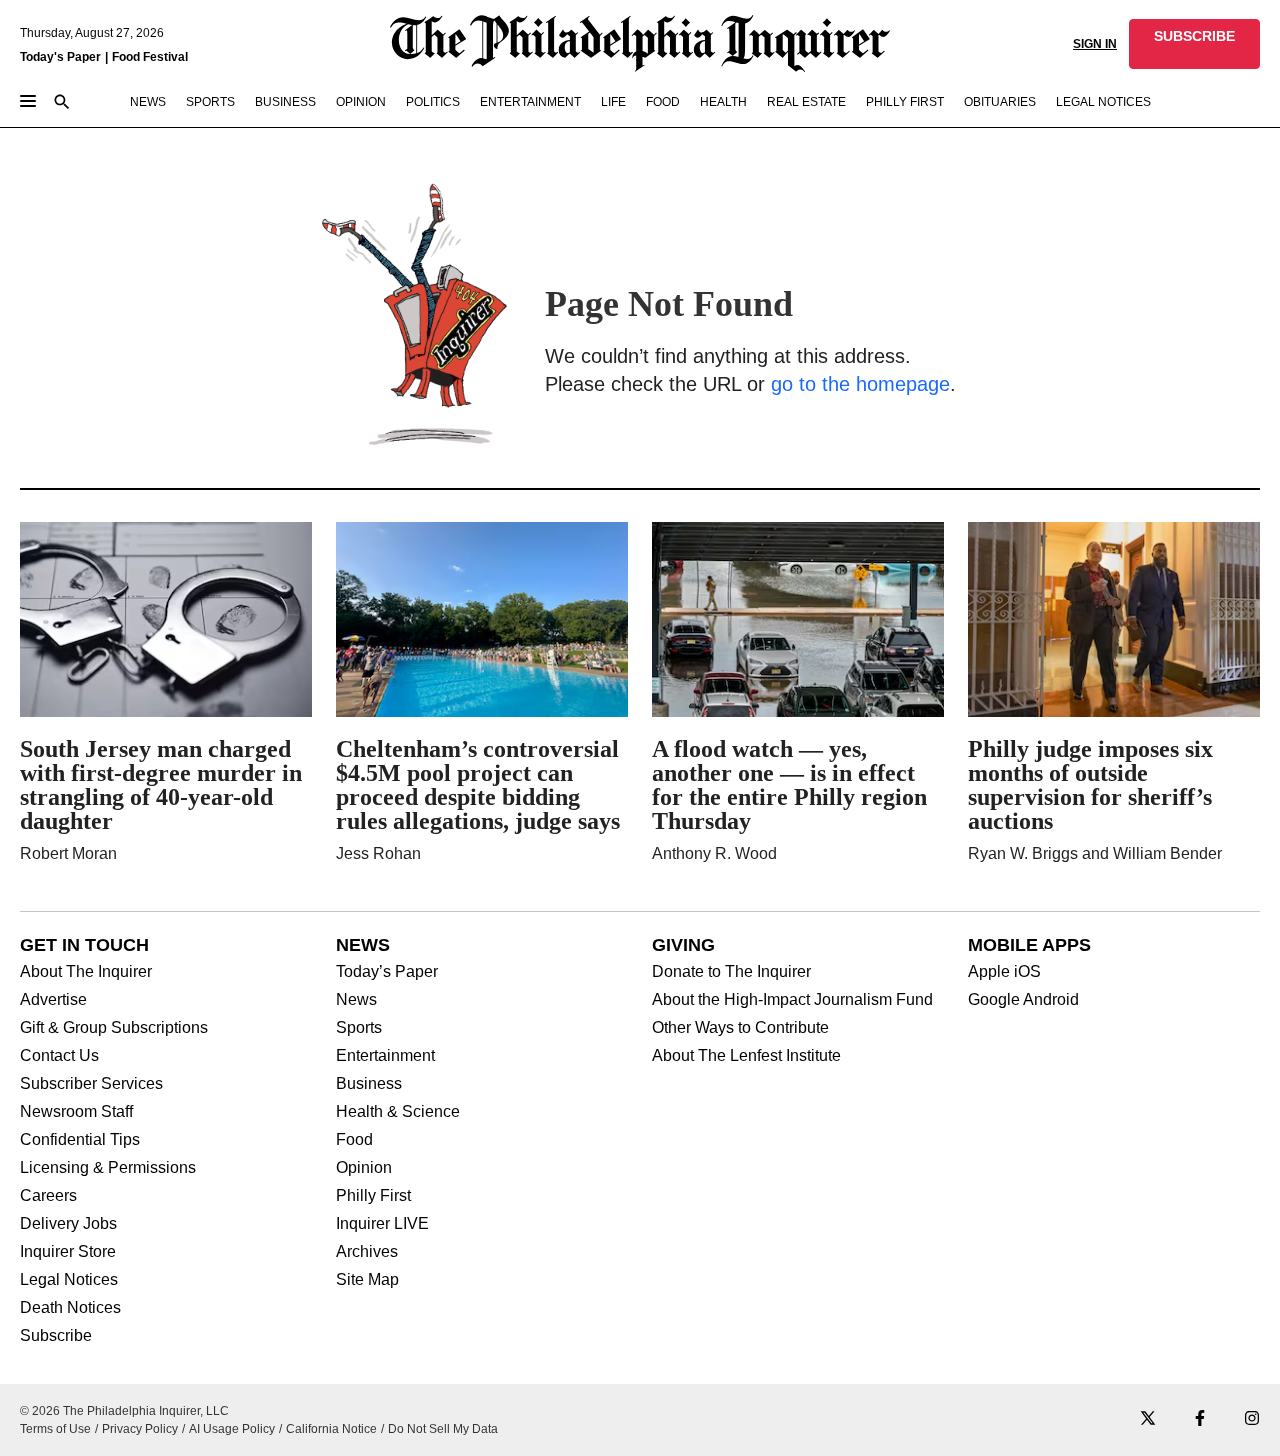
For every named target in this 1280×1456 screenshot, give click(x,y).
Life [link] (613, 102)
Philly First (373, 1196)
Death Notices (70, 1308)
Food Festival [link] (150, 57)
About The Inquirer (86, 972)
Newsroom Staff (76, 1112)
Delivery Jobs (68, 1224)
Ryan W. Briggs (1023, 853)
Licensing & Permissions (108, 1168)
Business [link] (285, 102)
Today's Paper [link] (60, 57)
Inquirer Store (68, 1252)
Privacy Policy (140, 1429)
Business (369, 1084)
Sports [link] (210, 102)
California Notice (331, 1429)
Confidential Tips (80, 1140)
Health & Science (398, 1112)
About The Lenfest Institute (746, 1056)
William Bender (1167, 853)
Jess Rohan (378, 853)
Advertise (53, 1000)
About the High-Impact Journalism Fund (792, 1000)
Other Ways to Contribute (740, 1028)
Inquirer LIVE (382, 1224)
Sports (359, 1028)
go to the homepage (860, 384)
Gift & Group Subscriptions (114, 1028)
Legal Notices (69, 1280)
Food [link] (663, 102)
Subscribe (56, 1336)
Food (354, 1140)
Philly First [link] (905, 102)
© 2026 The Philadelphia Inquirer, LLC (124, 1411)
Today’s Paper (387, 972)
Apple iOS (1004, 972)
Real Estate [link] (806, 102)
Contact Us (59, 1056)
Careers (48, 1196)
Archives (367, 1252)
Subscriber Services (91, 1084)
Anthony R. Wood (714, 853)
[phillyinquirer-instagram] (1252, 1419)
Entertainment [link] (530, 102)
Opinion (364, 1168)
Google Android (1023, 1000)
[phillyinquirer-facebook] (1200, 1419)
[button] (1194, 44)
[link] (1194, 44)
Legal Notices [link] (1103, 102)
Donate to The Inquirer (731, 972)
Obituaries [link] (1000, 102)
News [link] (148, 102)
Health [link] (723, 102)
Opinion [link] (361, 102)
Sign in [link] (1095, 44)
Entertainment (385, 1056)
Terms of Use (55, 1429)
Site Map (367, 1280)
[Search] (62, 103)
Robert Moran (68, 853)
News (356, 1000)
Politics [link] (433, 102)
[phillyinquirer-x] (1148, 1419)
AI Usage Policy (232, 1429)
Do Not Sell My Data (443, 1429)
